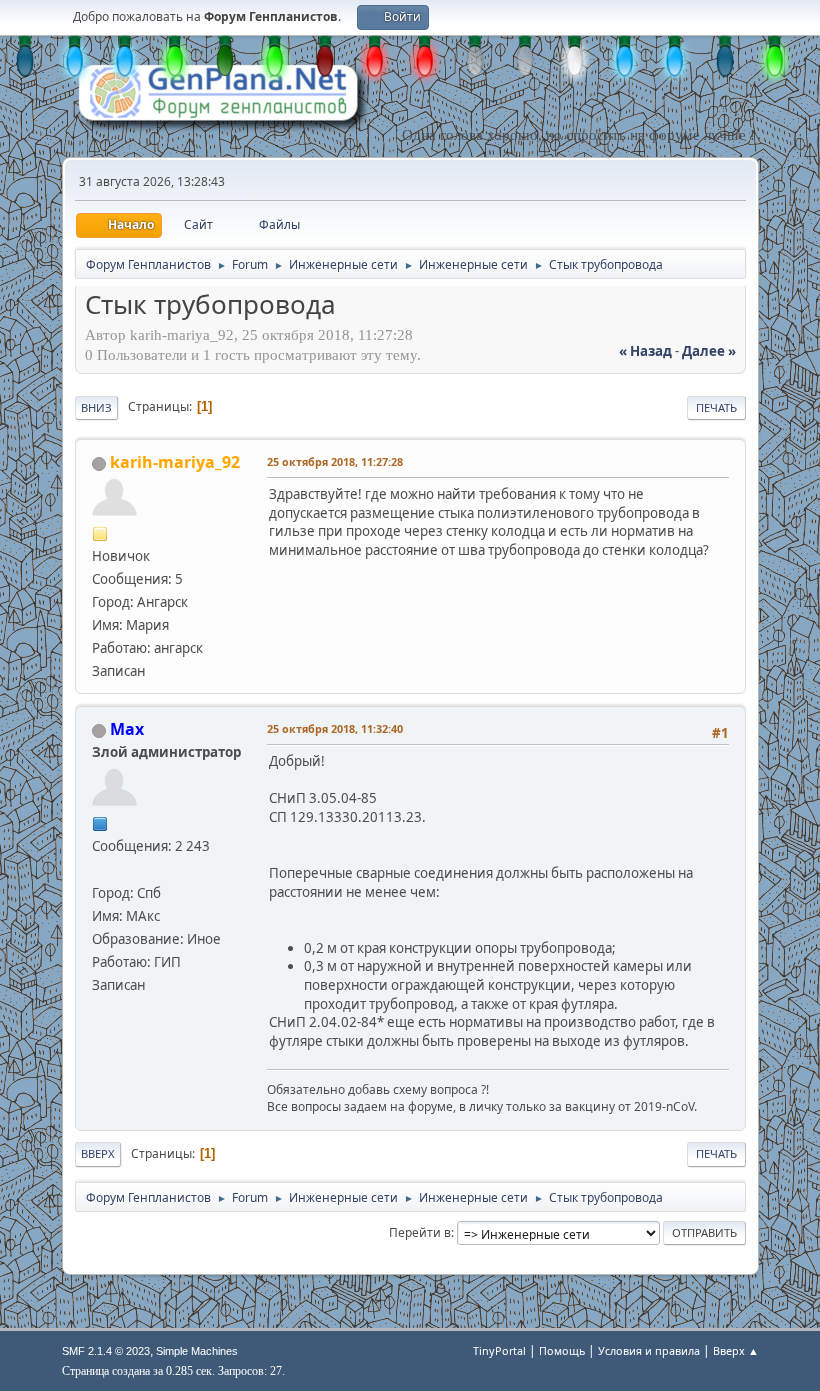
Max (127, 729)
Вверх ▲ (736, 1350)
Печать (716, 407)
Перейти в (420, 1232)
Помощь (562, 1350)
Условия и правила (649, 1350)
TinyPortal (499, 1350)
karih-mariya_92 (175, 462)
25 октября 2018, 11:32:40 (335, 728)
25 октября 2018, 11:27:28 (335, 461)
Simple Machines (197, 1351)
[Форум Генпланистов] (100, 869)
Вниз (96, 407)
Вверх (98, 1153)
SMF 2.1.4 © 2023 (106, 1351)
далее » (709, 351)
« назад (645, 351)
